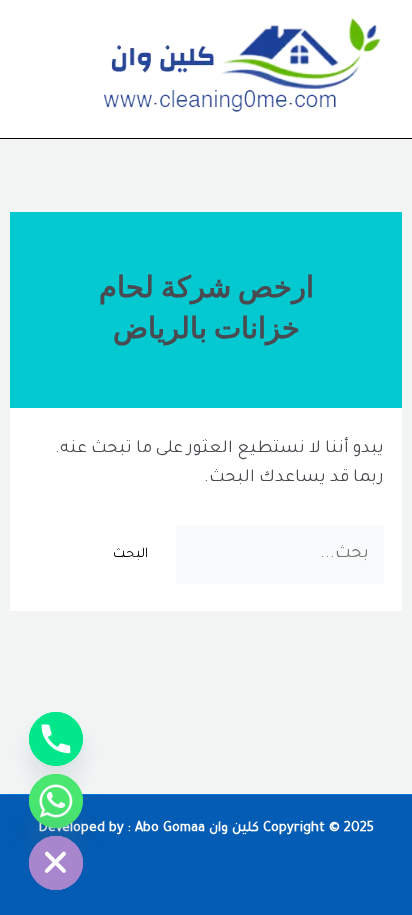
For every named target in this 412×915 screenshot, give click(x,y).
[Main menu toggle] (43, 69)
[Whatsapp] (56, 801)
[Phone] (56, 739)
